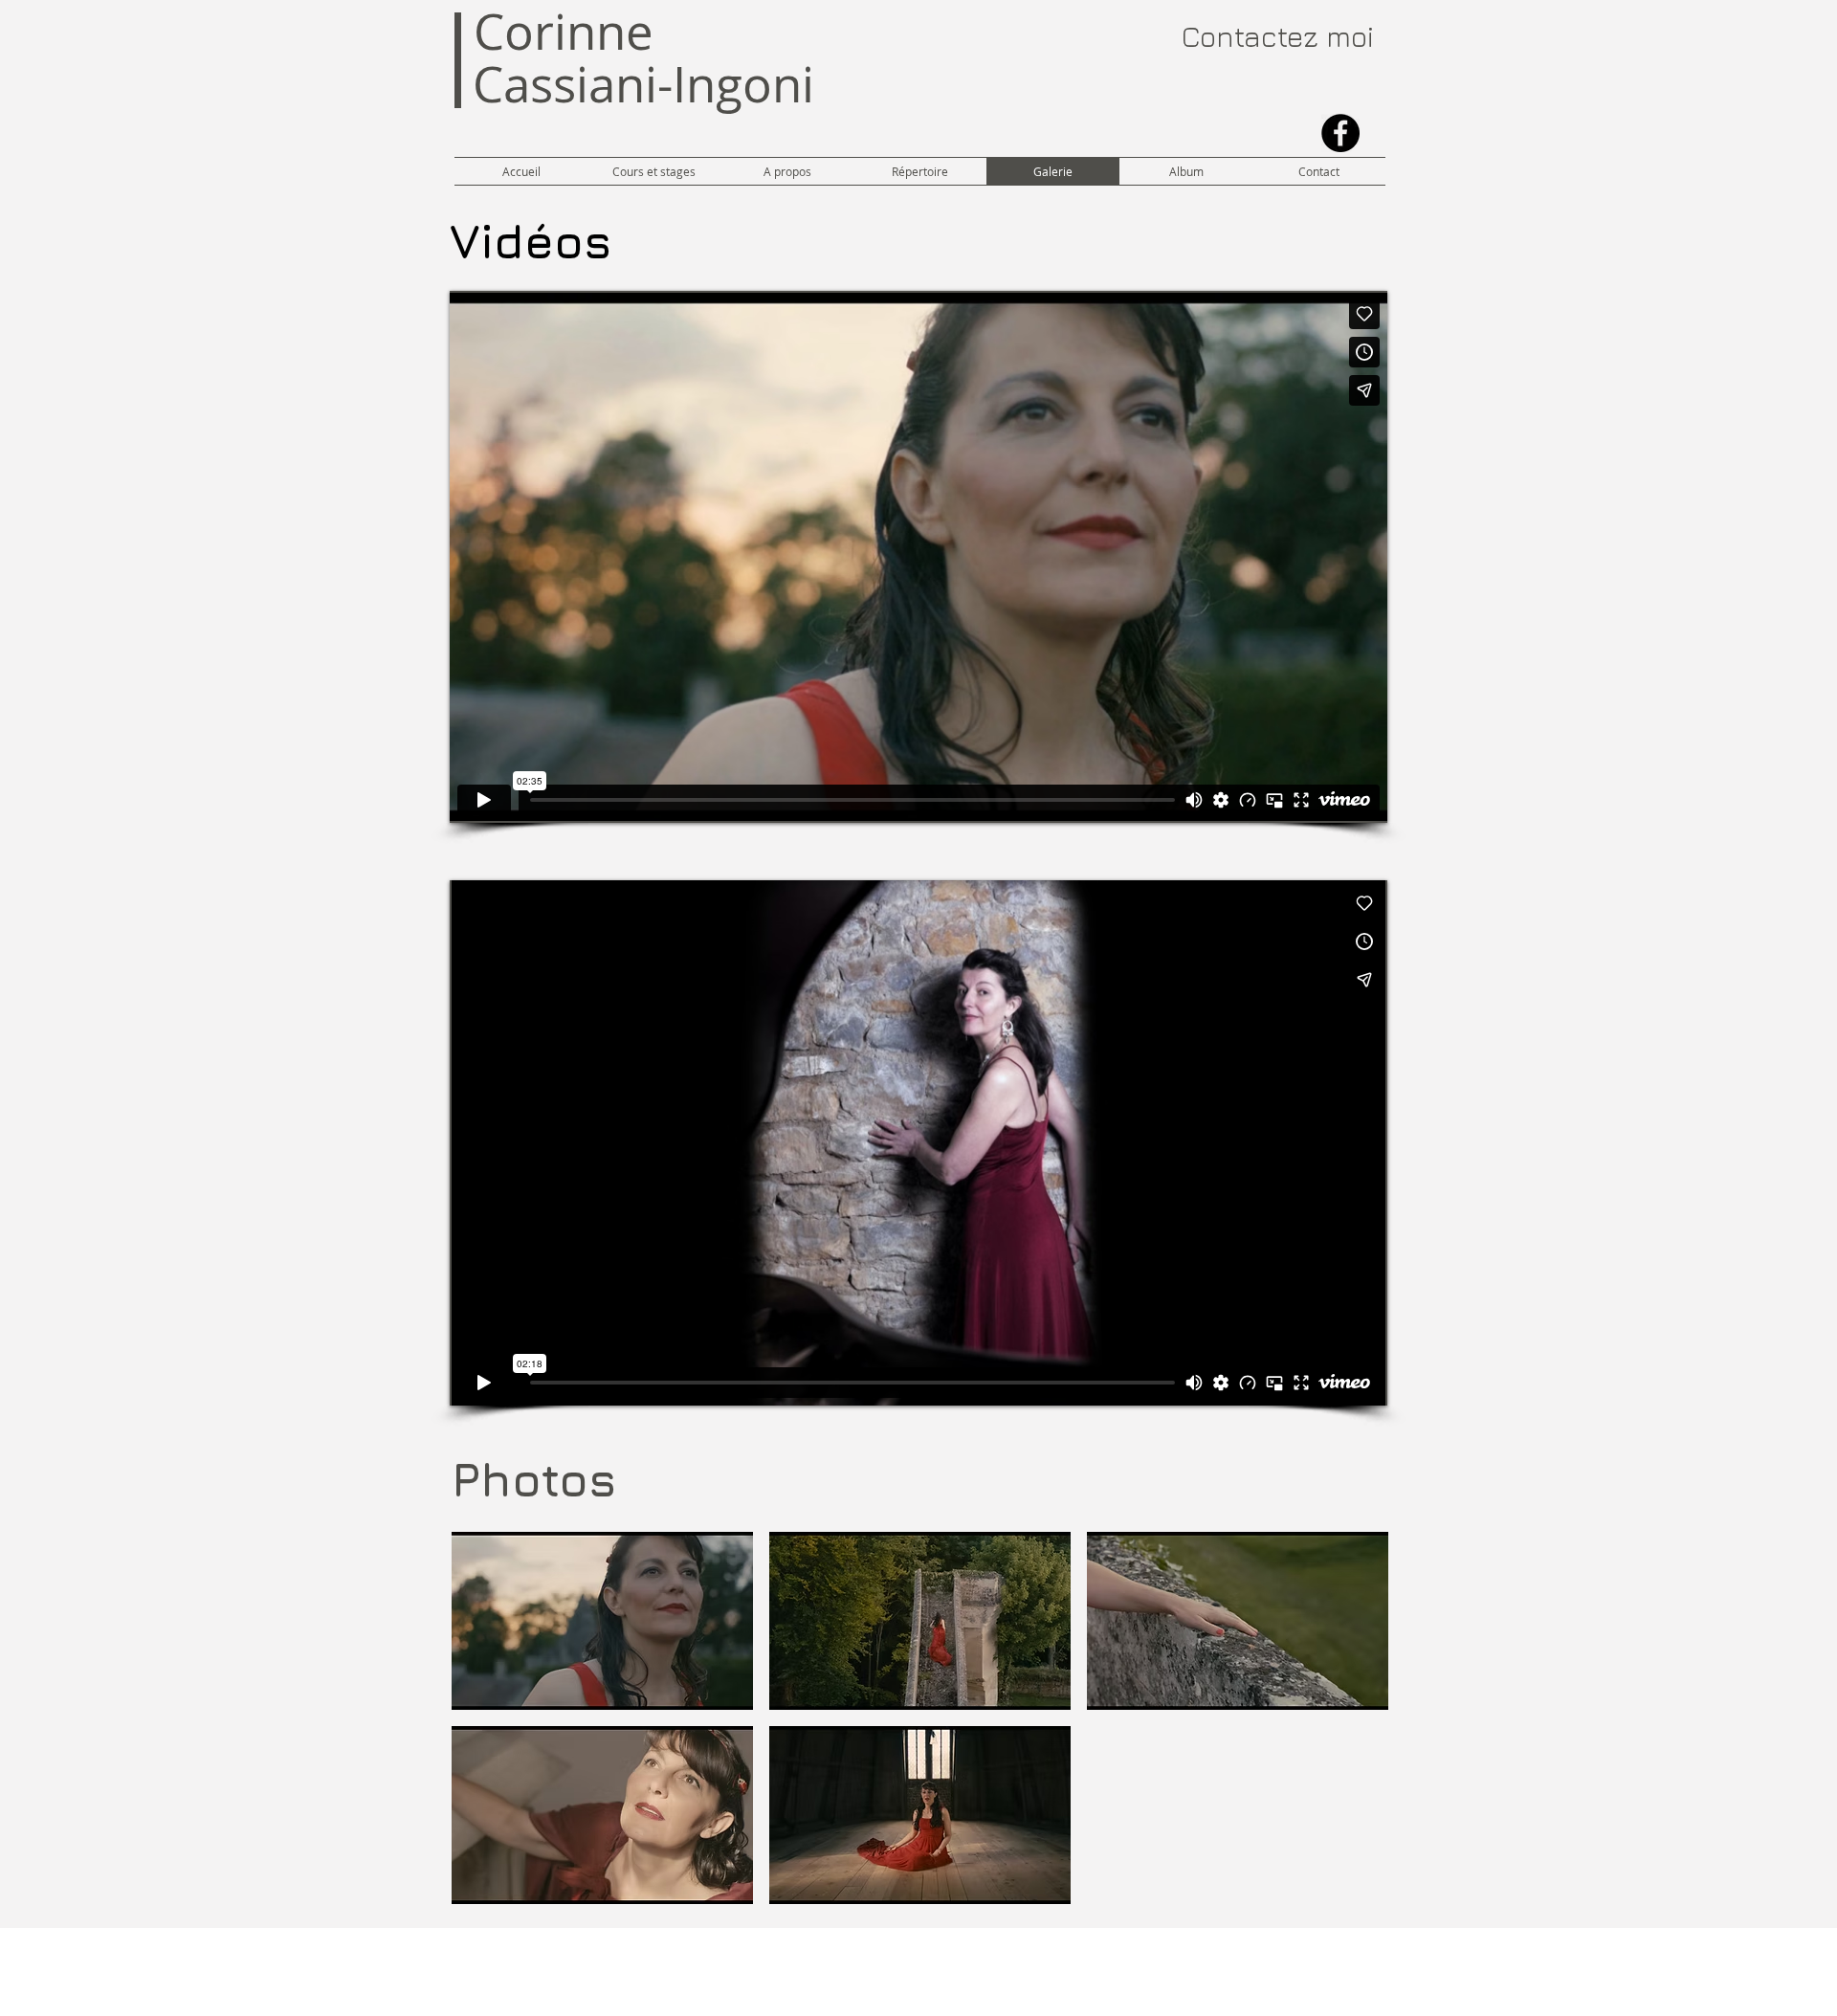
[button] (602, 1621)
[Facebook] (1340, 133)
